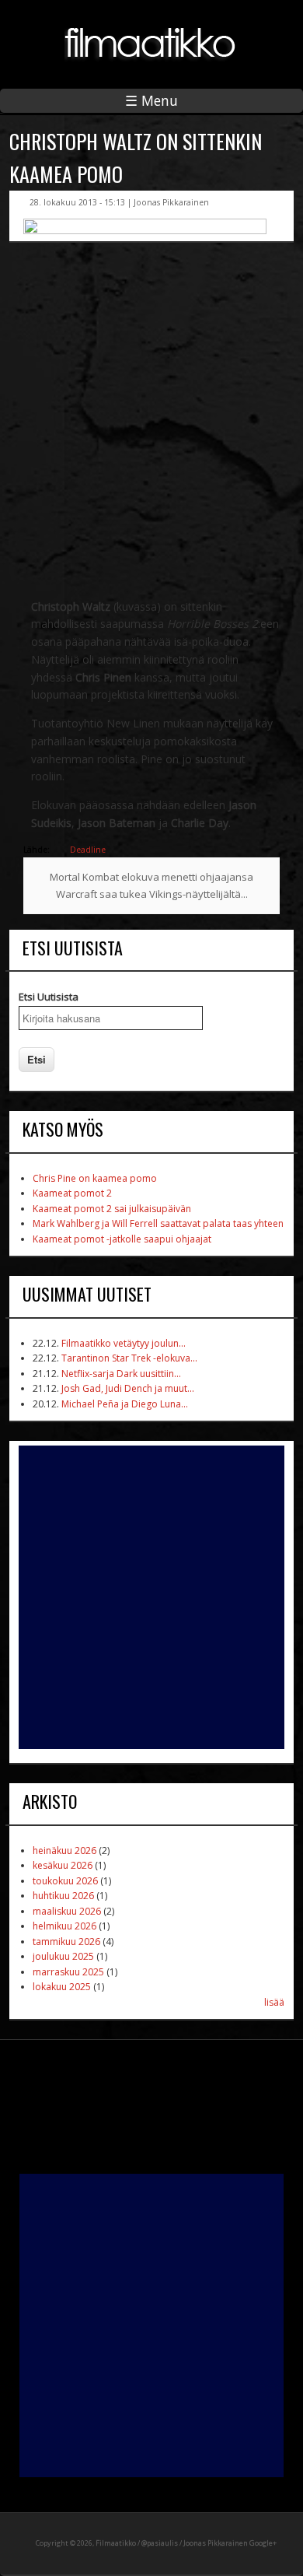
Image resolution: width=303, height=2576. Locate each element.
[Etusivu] (151, 70)
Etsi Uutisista (49, 997)
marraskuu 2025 (68, 1972)
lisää (274, 2002)
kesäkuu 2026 (63, 1865)
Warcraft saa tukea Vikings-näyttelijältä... (152, 894)
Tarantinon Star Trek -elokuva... (129, 1358)
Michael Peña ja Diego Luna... (125, 1404)
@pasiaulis (160, 2543)
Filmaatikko (116, 2543)
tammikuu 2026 (66, 1942)
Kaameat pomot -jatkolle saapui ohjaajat (122, 1239)
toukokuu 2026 (65, 1881)
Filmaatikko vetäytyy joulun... (124, 1343)
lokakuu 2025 (62, 1987)
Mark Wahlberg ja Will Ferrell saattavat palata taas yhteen (158, 1223)
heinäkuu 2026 (64, 1851)
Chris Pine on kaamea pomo (95, 1178)
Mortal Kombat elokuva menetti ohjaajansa (151, 877)
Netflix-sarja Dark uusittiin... (121, 1374)
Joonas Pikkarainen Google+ (230, 2543)
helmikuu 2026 (64, 1926)
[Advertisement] (151, 1597)
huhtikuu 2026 (63, 1896)
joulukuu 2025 (63, 1956)
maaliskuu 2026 (67, 1911)
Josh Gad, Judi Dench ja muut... (128, 1388)
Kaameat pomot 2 (72, 1193)
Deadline (88, 850)
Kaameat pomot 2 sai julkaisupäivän (112, 1209)
